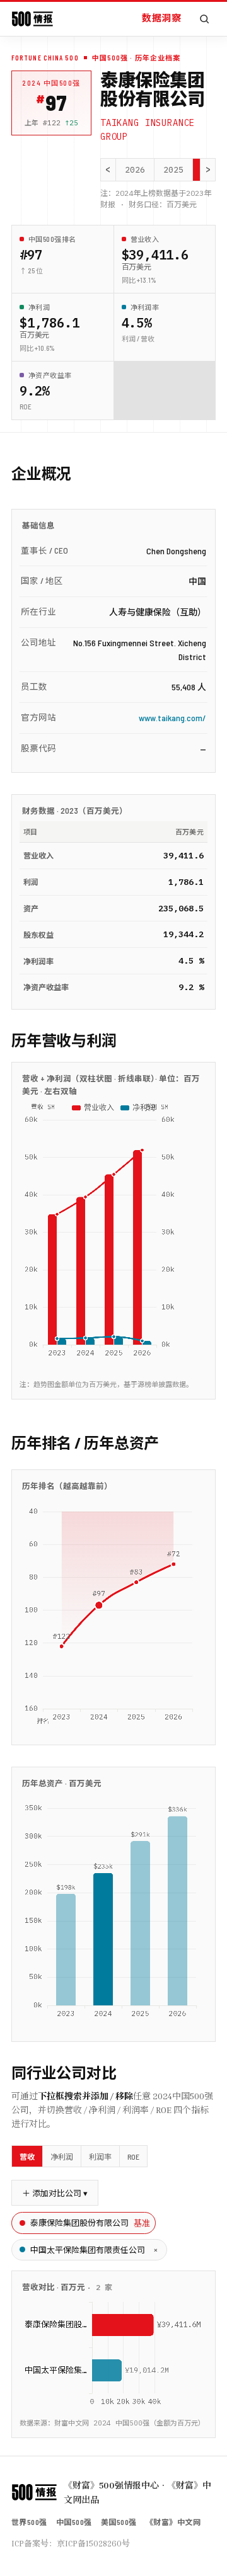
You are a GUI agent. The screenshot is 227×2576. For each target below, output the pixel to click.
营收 (27, 2157)
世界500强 (29, 2522)
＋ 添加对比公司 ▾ (55, 2193)
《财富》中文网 (173, 2522)
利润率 (100, 2157)
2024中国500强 (51, 83)
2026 (135, 170)
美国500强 (119, 2522)
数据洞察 (161, 18)
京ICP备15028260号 (93, 2543)
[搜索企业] (204, 19)
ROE (133, 2157)
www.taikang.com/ (172, 718)
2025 (173, 170)
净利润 (62, 2157)
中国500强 (74, 2522)
